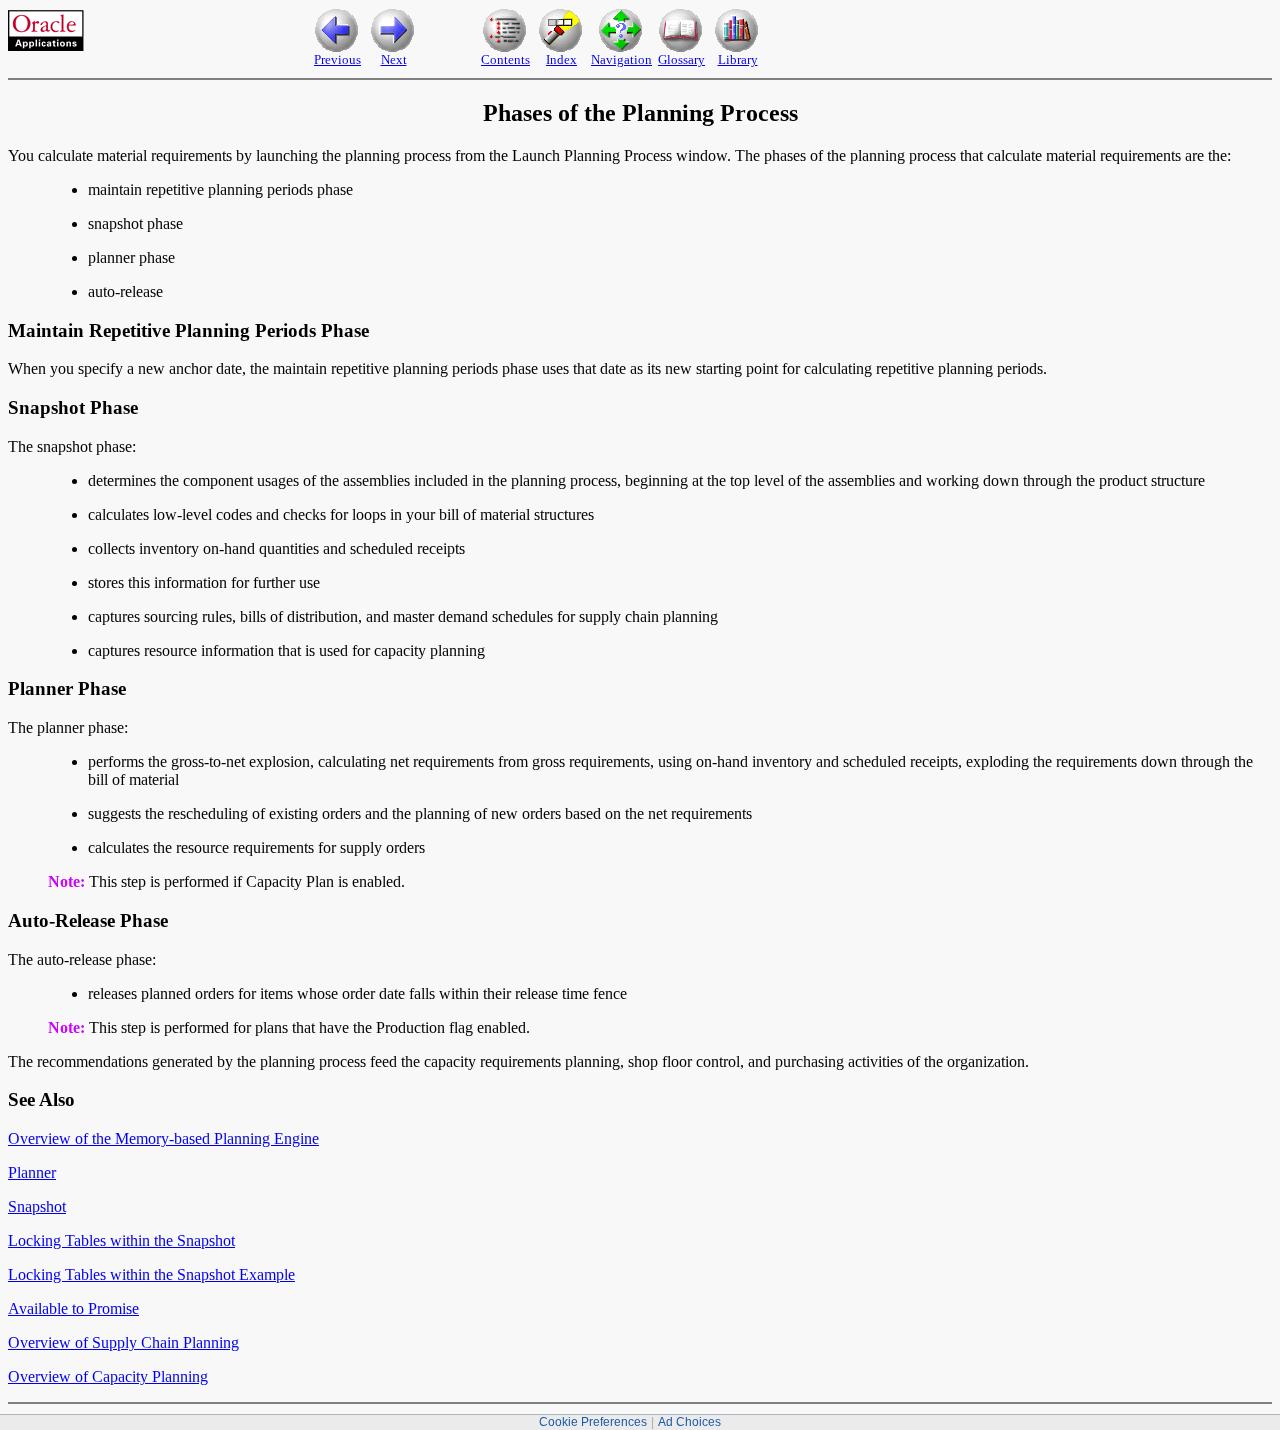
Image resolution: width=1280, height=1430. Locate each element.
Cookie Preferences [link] (593, 1422)
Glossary (681, 59)
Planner (32, 1172)
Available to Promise (73, 1308)
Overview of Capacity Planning (108, 1376)
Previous (337, 59)
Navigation (621, 59)
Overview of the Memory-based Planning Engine (163, 1138)
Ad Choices (689, 1422)
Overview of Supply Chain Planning (123, 1342)
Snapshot (37, 1206)
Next (394, 59)
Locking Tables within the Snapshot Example (151, 1274)
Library (738, 59)
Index (561, 59)
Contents (505, 59)
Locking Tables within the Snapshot (121, 1240)
